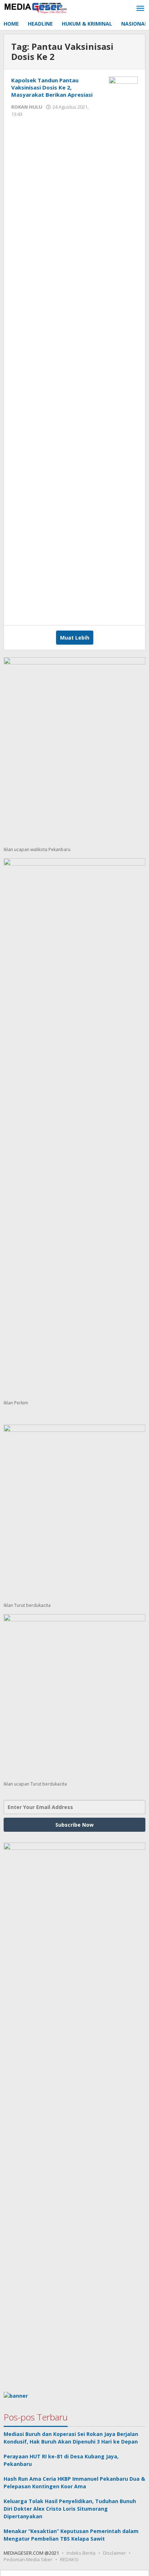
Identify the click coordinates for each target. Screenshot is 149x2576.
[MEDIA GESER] (36, 7)
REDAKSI (69, 2559)
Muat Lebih (75, 638)
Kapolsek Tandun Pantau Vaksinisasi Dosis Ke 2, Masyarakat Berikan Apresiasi (52, 87)
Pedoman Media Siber (28, 2559)
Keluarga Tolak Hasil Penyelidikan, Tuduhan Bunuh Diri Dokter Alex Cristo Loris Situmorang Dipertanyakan (70, 2509)
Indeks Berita (81, 2553)
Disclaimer (114, 2553)
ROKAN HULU (27, 107)
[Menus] (140, 9)
